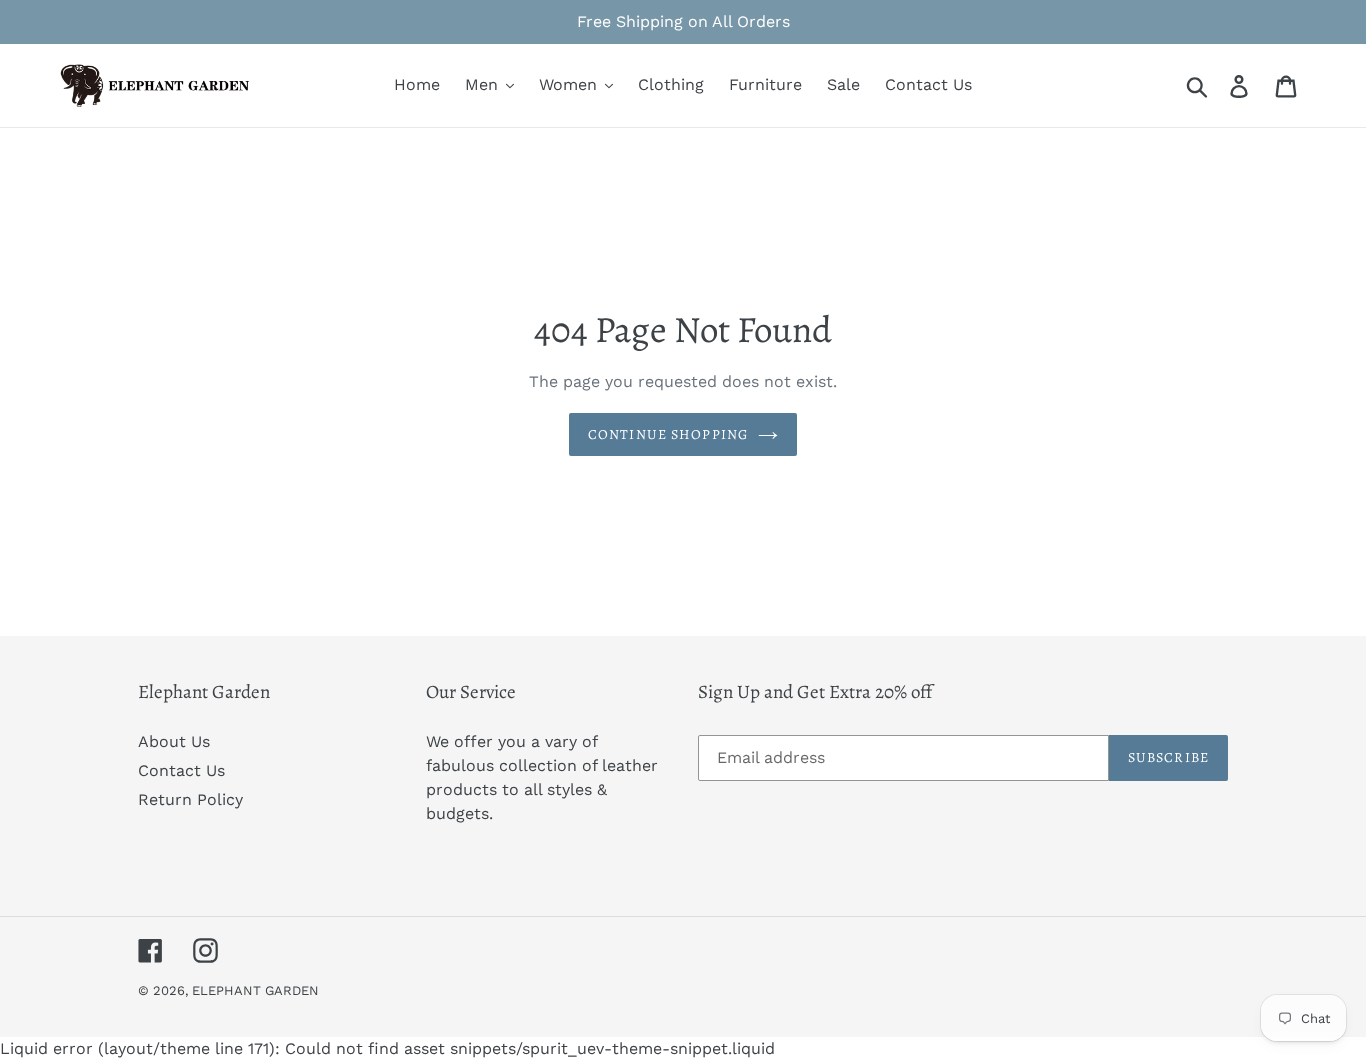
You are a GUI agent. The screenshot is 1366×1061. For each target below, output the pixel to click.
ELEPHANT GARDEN (255, 990)
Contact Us (181, 770)
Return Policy (190, 799)
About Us (174, 741)
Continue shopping (668, 434)
